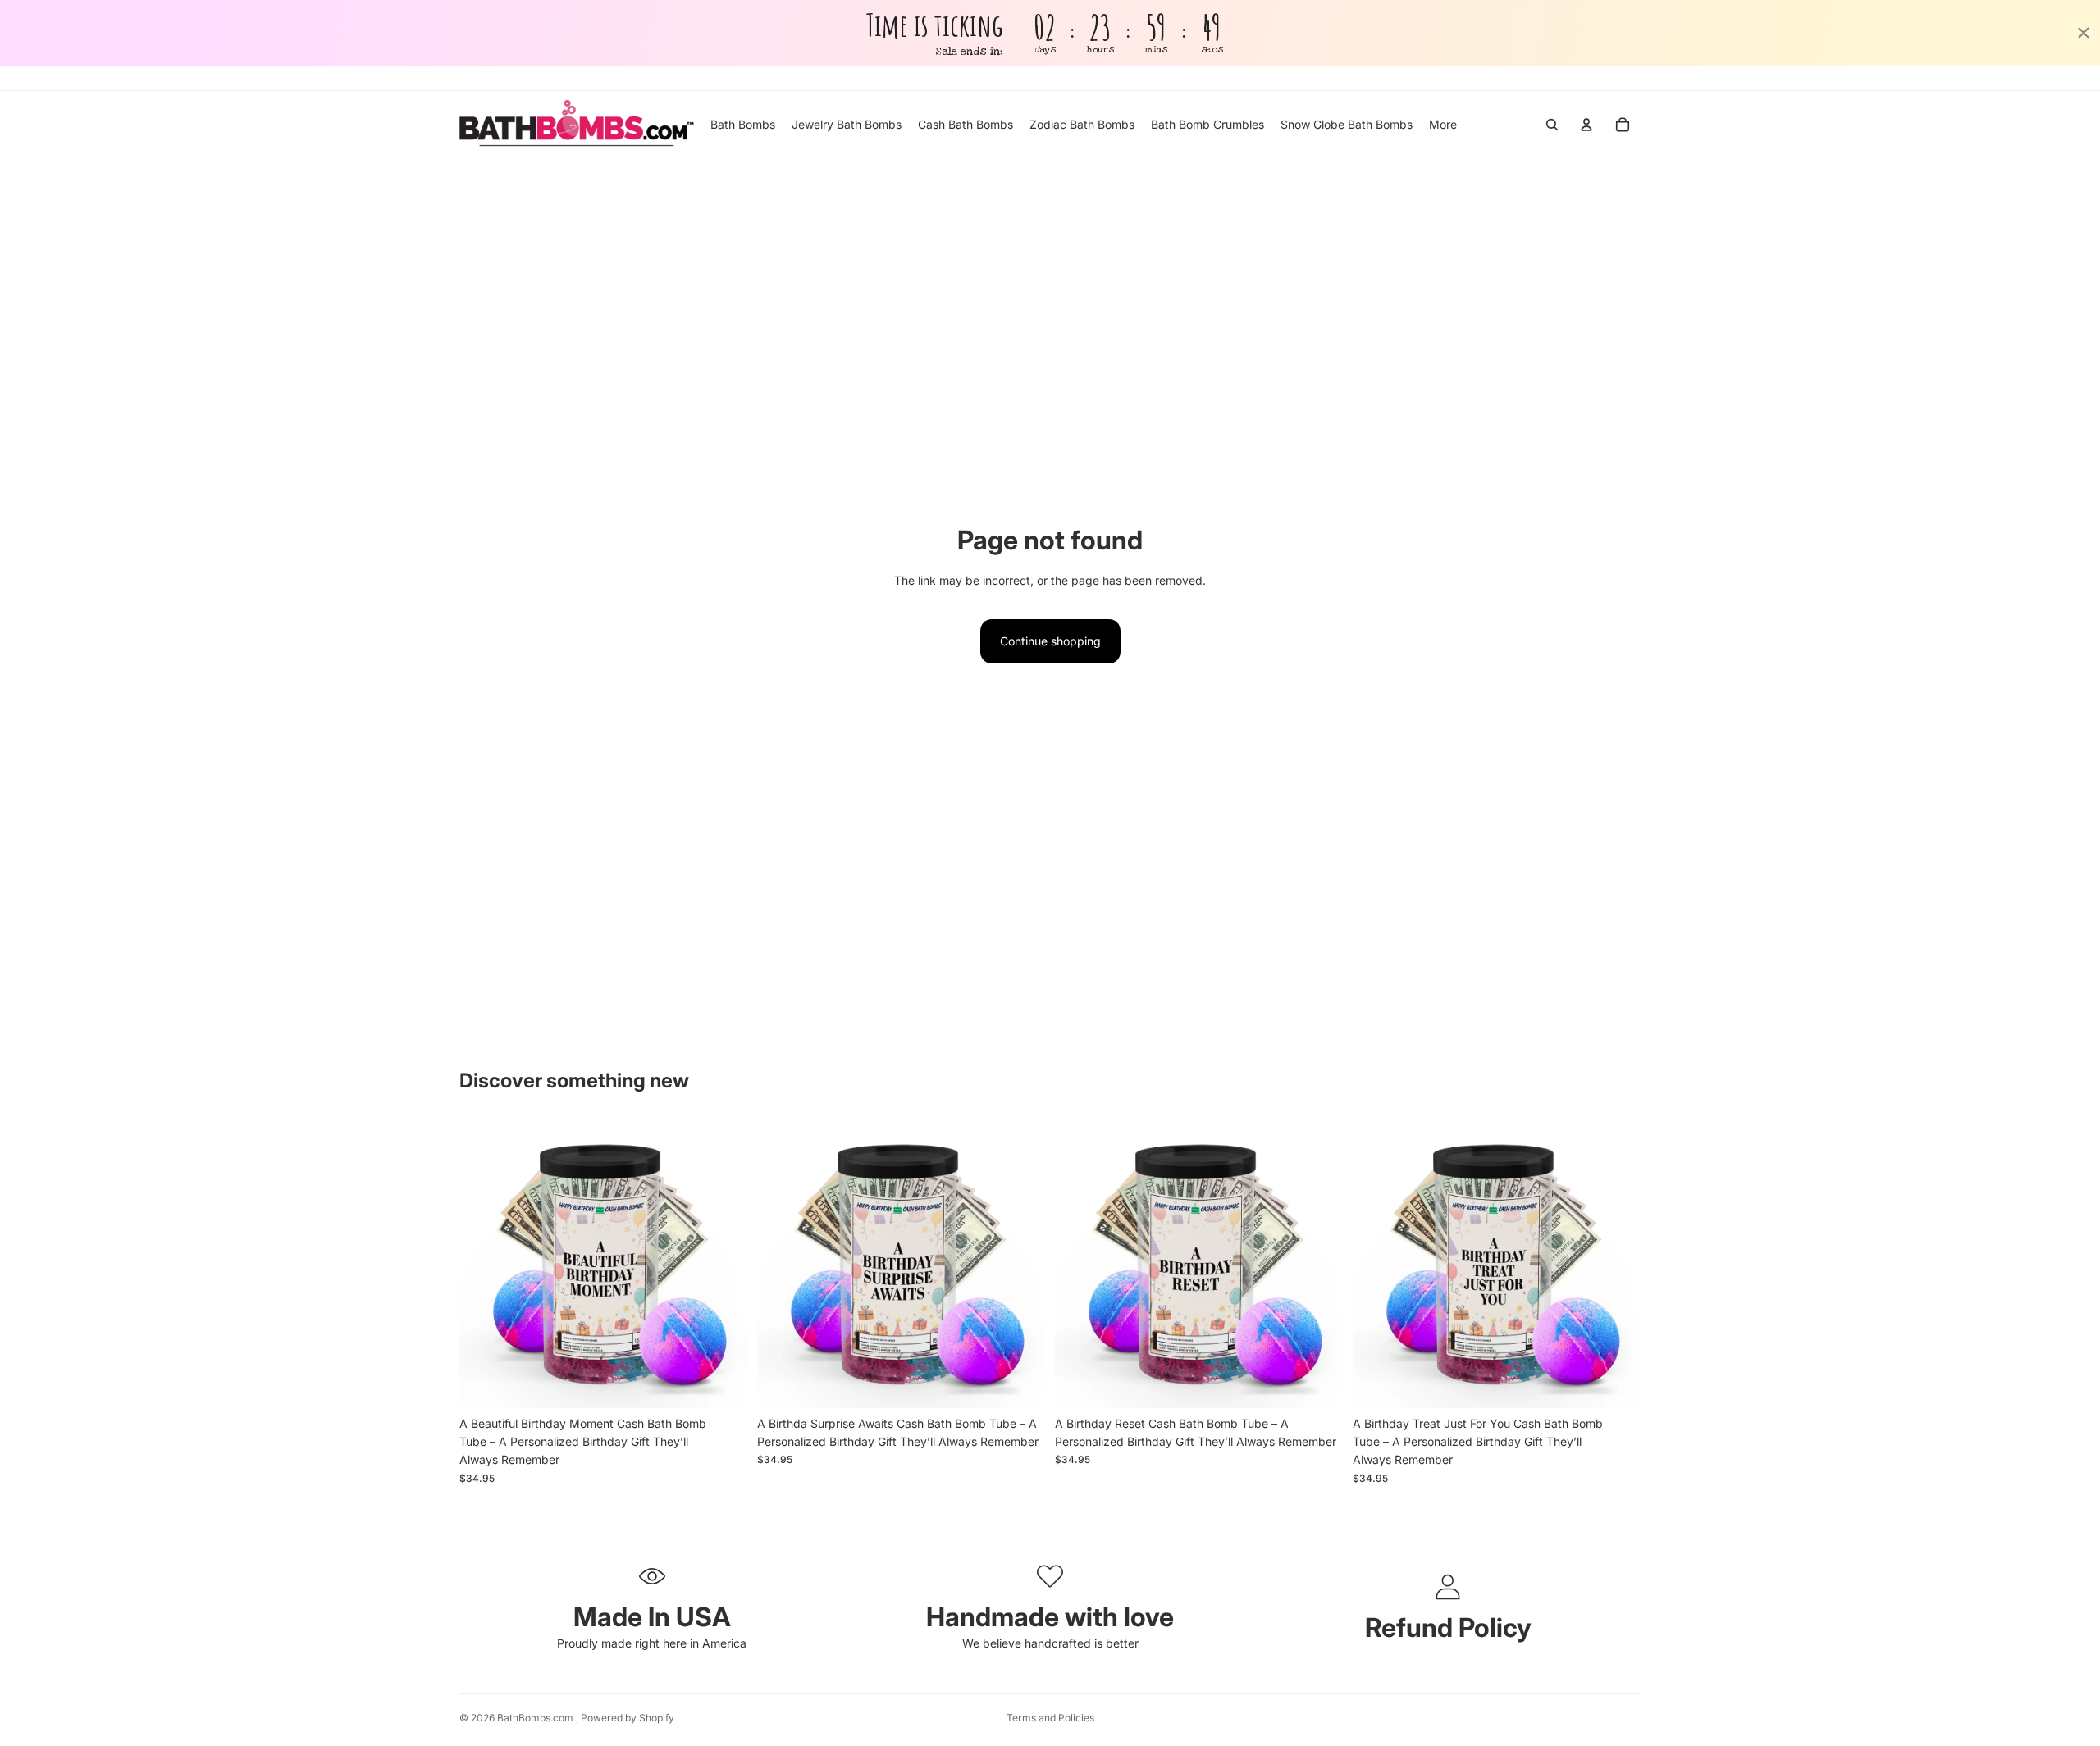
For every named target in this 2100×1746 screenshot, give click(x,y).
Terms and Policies (1050, 1718)
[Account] (1586, 125)
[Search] (1552, 125)
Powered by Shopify (628, 1718)
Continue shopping (1050, 641)
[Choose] (722, 1383)
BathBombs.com (536, 1718)
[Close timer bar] (2084, 33)
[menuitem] (1443, 125)
